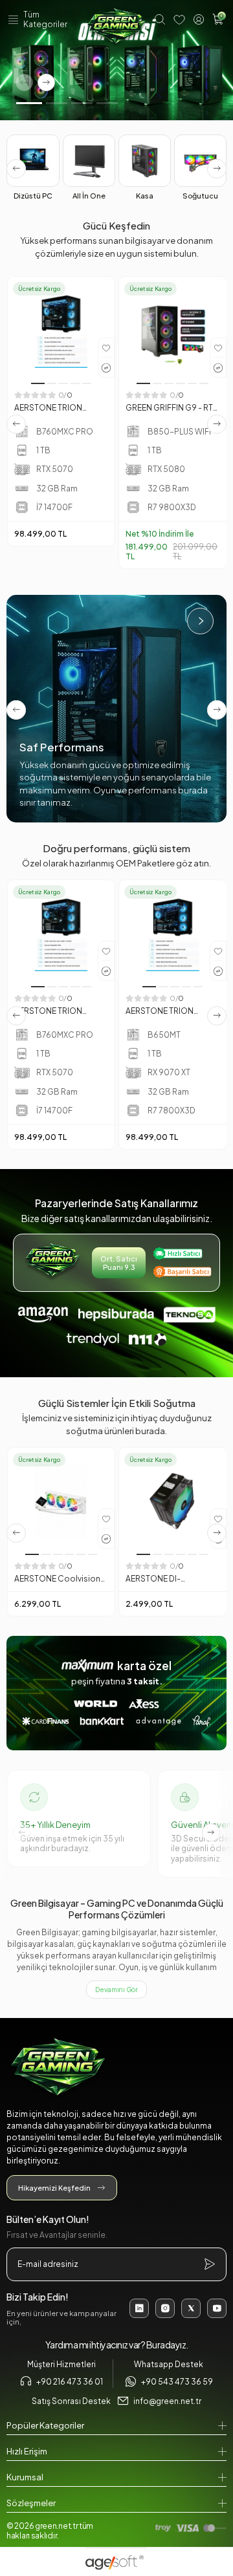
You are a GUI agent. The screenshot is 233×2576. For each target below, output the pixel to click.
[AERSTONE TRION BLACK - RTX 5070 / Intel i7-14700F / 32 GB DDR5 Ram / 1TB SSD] (61, 330)
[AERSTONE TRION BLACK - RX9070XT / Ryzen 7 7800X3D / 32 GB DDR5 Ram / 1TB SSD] (173, 934)
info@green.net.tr (167, 2401)
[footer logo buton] (116, 2069)
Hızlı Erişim (27, 2451)
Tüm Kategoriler (45, 19)
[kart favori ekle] (106, 348)
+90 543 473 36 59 (177, 2382)
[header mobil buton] (116, 28)
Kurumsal (25, 2477)
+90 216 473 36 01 (70, 2382)
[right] (217, 169)
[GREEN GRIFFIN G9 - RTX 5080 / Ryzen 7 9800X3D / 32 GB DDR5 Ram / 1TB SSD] (173, 330)
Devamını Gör (116, 1990)
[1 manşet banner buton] (116, 60)
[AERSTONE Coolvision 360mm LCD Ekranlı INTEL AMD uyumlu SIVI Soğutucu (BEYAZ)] (61, 1501)
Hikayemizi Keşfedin (54, 2188)
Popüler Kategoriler (45, 2425)
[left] (16, 169)
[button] (29, 103)
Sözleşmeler (31, 2503)
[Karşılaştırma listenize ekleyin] (106, 367)
